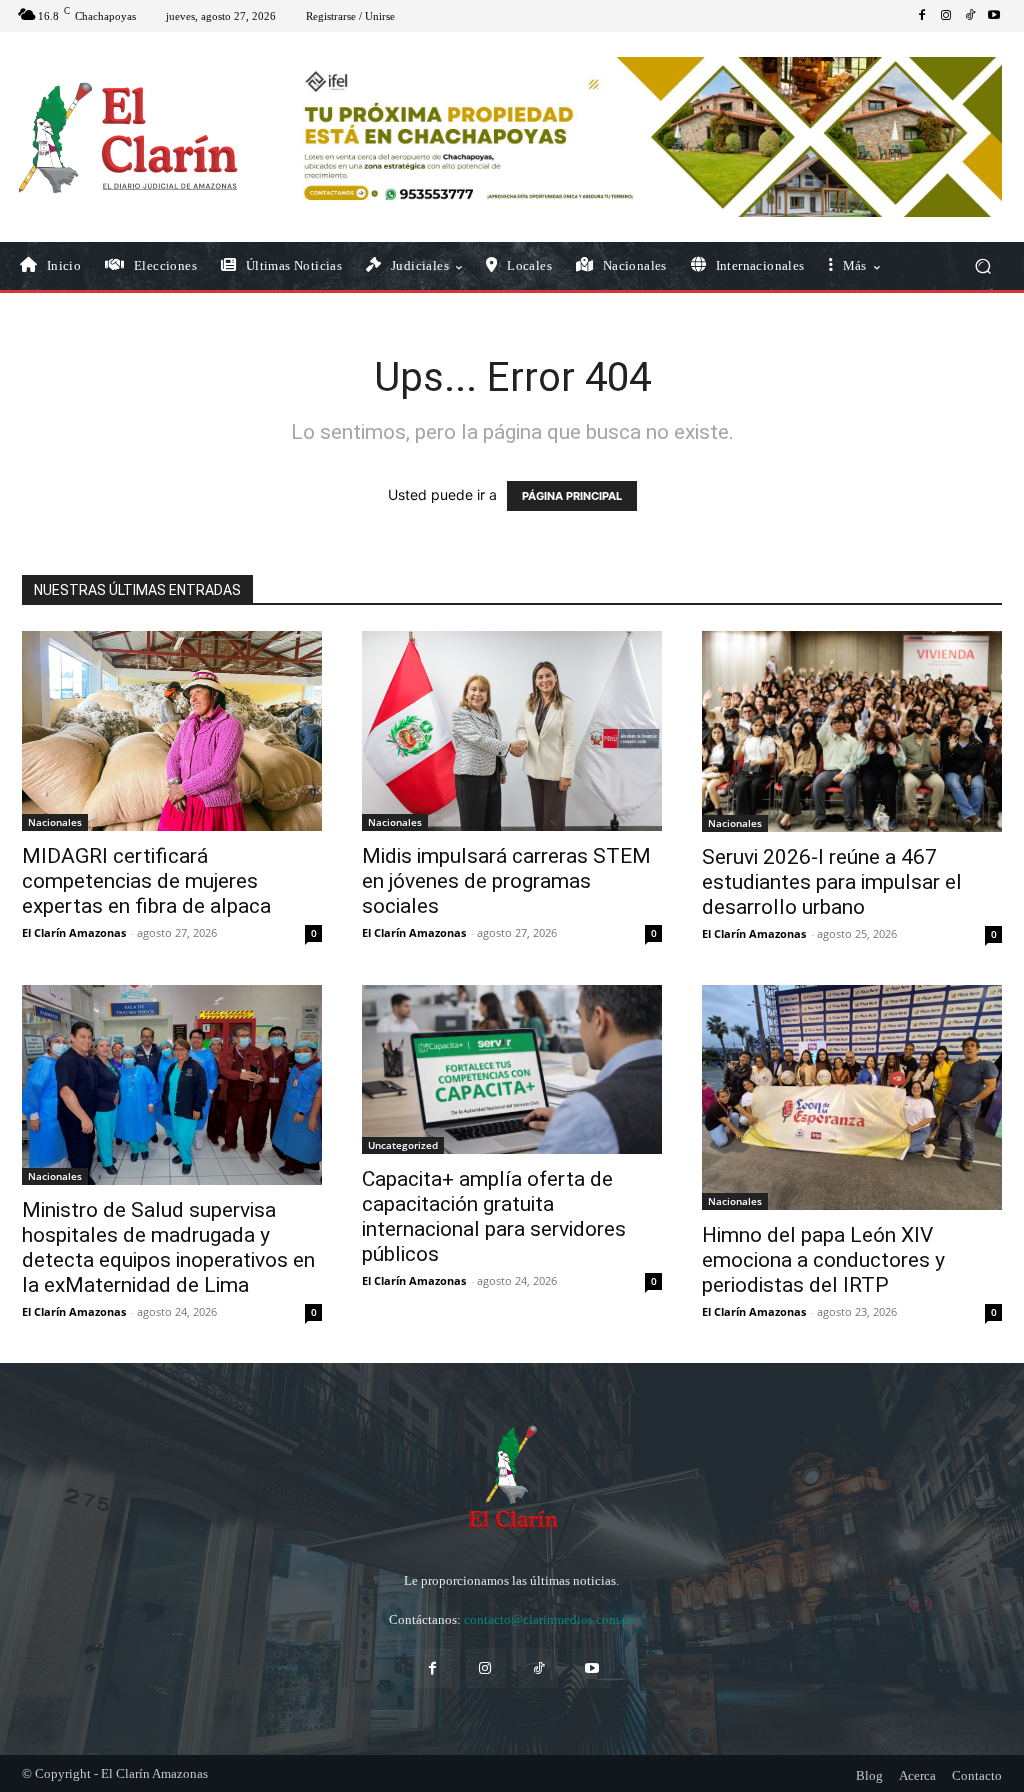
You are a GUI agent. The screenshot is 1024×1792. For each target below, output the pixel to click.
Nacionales (55, 822)
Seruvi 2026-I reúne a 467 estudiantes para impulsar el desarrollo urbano (832, 882)
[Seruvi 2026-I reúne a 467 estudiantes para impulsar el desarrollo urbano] (852, 731)
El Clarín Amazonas (74, 932)
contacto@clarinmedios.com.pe (549, 1619)
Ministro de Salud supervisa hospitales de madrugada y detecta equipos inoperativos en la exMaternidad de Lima (168, 1247)
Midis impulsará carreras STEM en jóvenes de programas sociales (506, 881)
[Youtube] (994, 16)
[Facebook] (922, 16)
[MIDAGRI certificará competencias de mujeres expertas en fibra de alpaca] (172, 731)
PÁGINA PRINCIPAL (572, 496)
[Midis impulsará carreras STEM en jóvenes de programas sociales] (512, 731)
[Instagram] (946, 16)
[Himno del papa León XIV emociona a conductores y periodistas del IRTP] (852, 1097)
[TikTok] (970, 16)
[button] (982, 266)
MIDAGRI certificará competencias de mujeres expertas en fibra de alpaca (146, 881)
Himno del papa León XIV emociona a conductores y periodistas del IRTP (823, 1260)
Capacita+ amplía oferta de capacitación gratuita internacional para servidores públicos (494, 1216)
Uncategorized (403, 1145)
